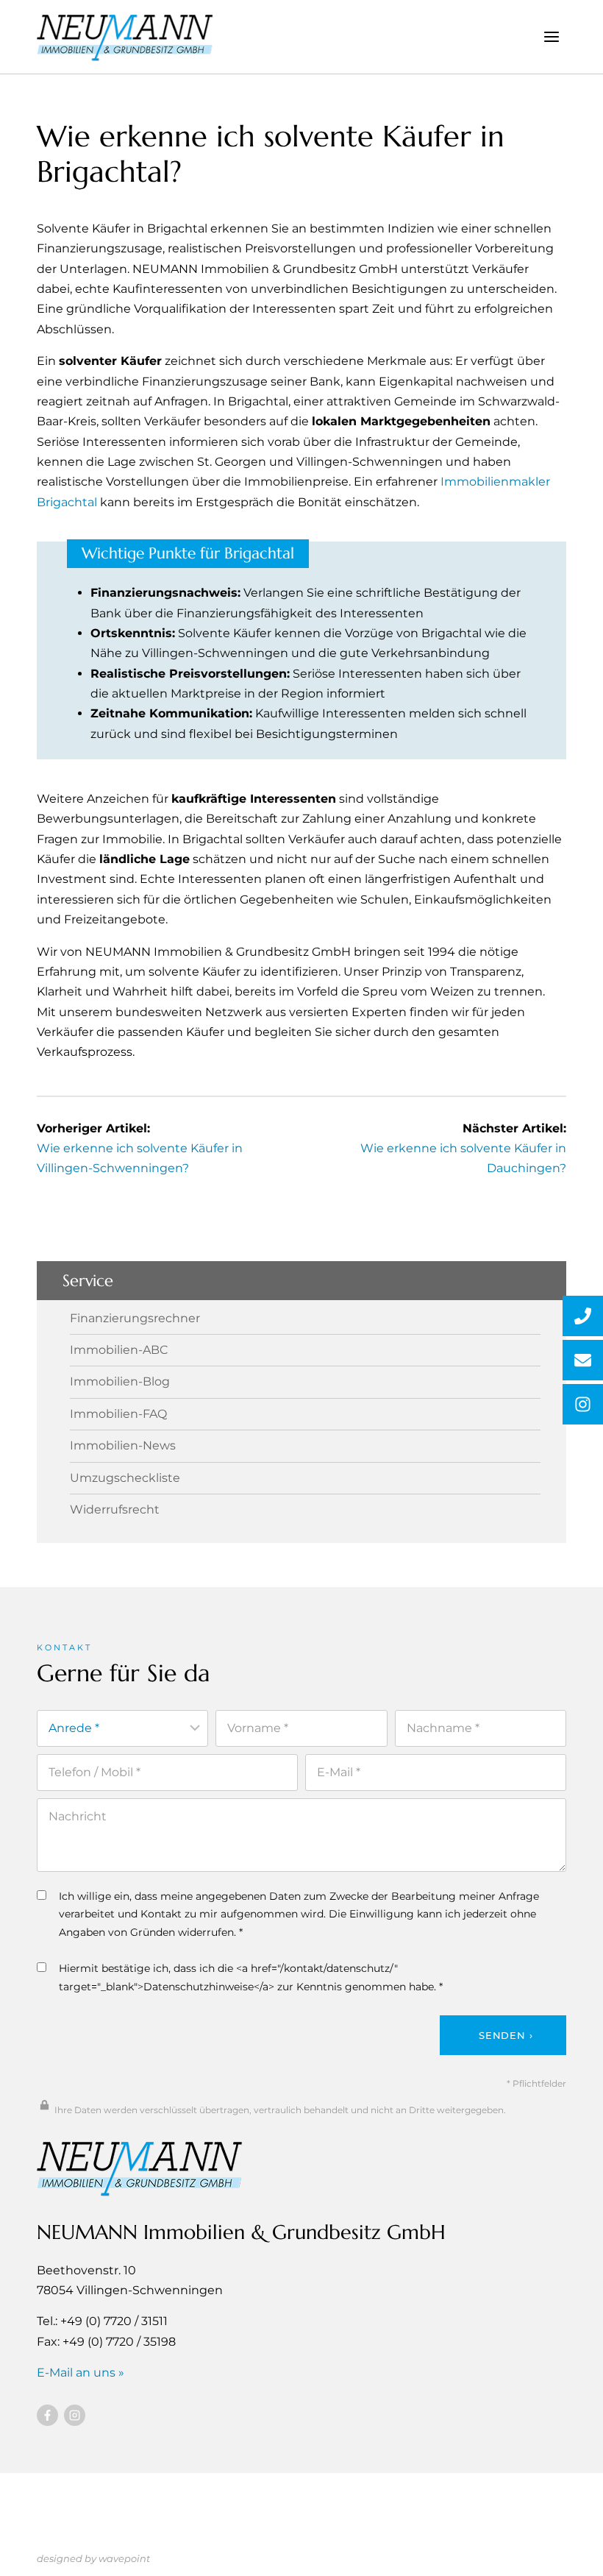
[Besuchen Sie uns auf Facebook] (47, 2415)
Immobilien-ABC (119, 1350)
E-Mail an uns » (81, 2373)
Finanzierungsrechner (135, 1319)
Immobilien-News (123, 1446)
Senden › (506, 2035)
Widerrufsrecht (115, 1510)
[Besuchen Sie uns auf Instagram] (75, 2415)
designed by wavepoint (93, 2558)
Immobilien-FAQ (118, 1414)
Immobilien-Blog (120, 1382)
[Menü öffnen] (551, 36)
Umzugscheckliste (125, 1478)
